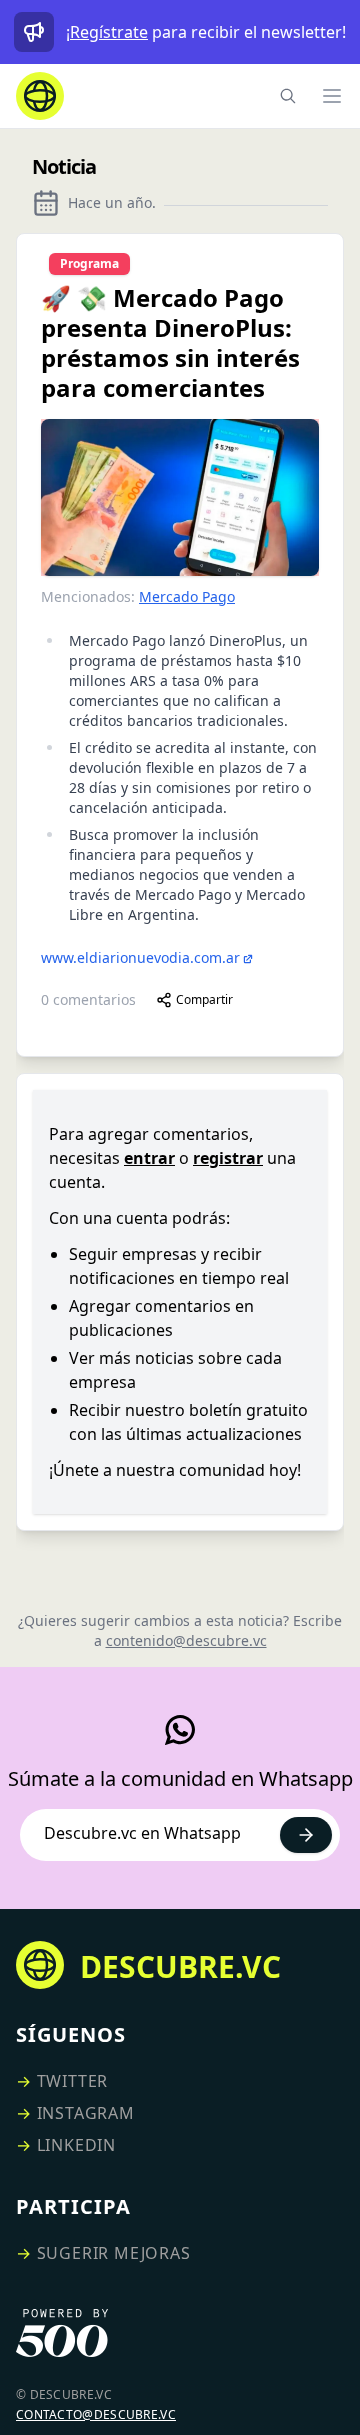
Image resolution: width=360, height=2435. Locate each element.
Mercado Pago (187, 596)
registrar (228, 1158)
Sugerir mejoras (114, 2253)
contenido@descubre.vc (186, 1640)
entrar (149, 1158)
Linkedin (76, 2145)
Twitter (73, 2081)
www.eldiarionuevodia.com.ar (140, 957)
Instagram (86, 2113)
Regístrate (109, 32)
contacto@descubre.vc (96, 2414)
